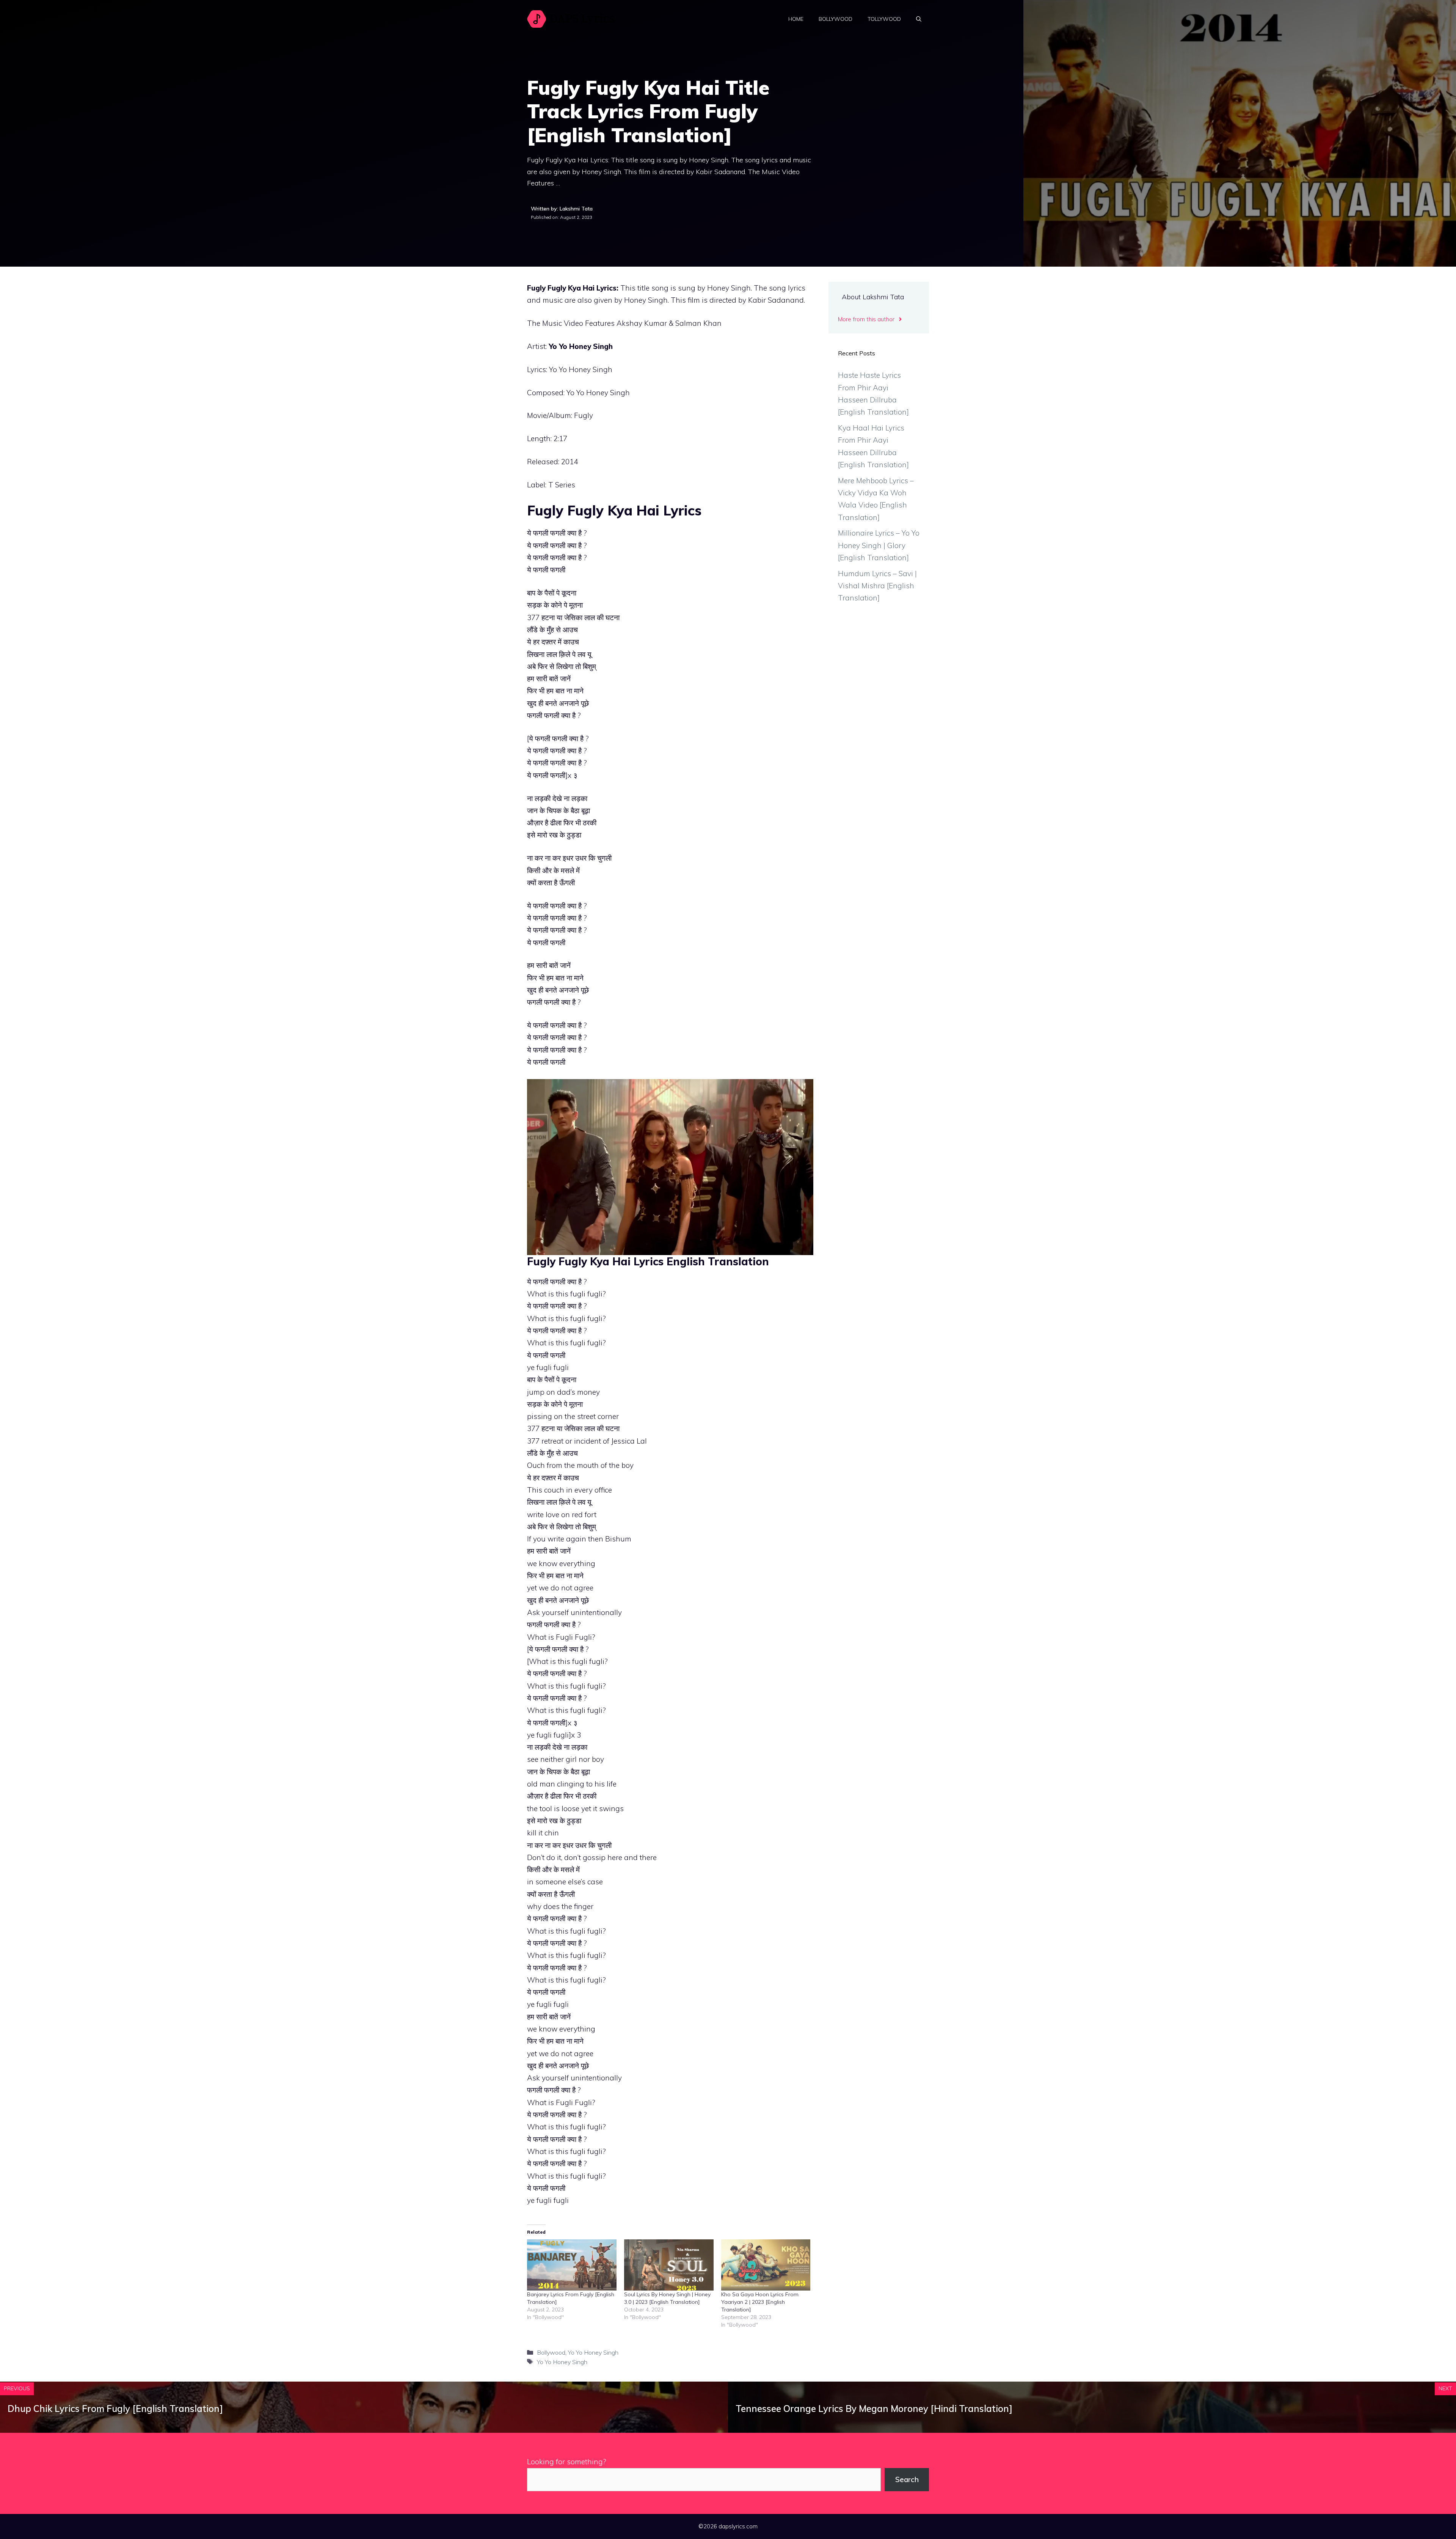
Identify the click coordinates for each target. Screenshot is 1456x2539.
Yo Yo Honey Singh (581, 346)
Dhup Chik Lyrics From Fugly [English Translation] (115, 2409)
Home (796, 19)
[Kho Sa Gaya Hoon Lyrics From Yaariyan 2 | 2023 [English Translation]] (766, 2265)
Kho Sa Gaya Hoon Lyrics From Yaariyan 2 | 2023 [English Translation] (760, 2302)
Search (907, 2479)
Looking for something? (567, 2462)
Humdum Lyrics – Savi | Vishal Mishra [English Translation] (877, 586)
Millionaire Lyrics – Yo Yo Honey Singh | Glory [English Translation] (879, 545)
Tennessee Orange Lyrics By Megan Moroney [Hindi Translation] (874, 2409)
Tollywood (884, 19)
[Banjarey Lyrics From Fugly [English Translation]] (572, 2265)
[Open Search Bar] (919, 19)
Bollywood (835, 19)
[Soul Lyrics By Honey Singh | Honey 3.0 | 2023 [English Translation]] (669, 2265)
